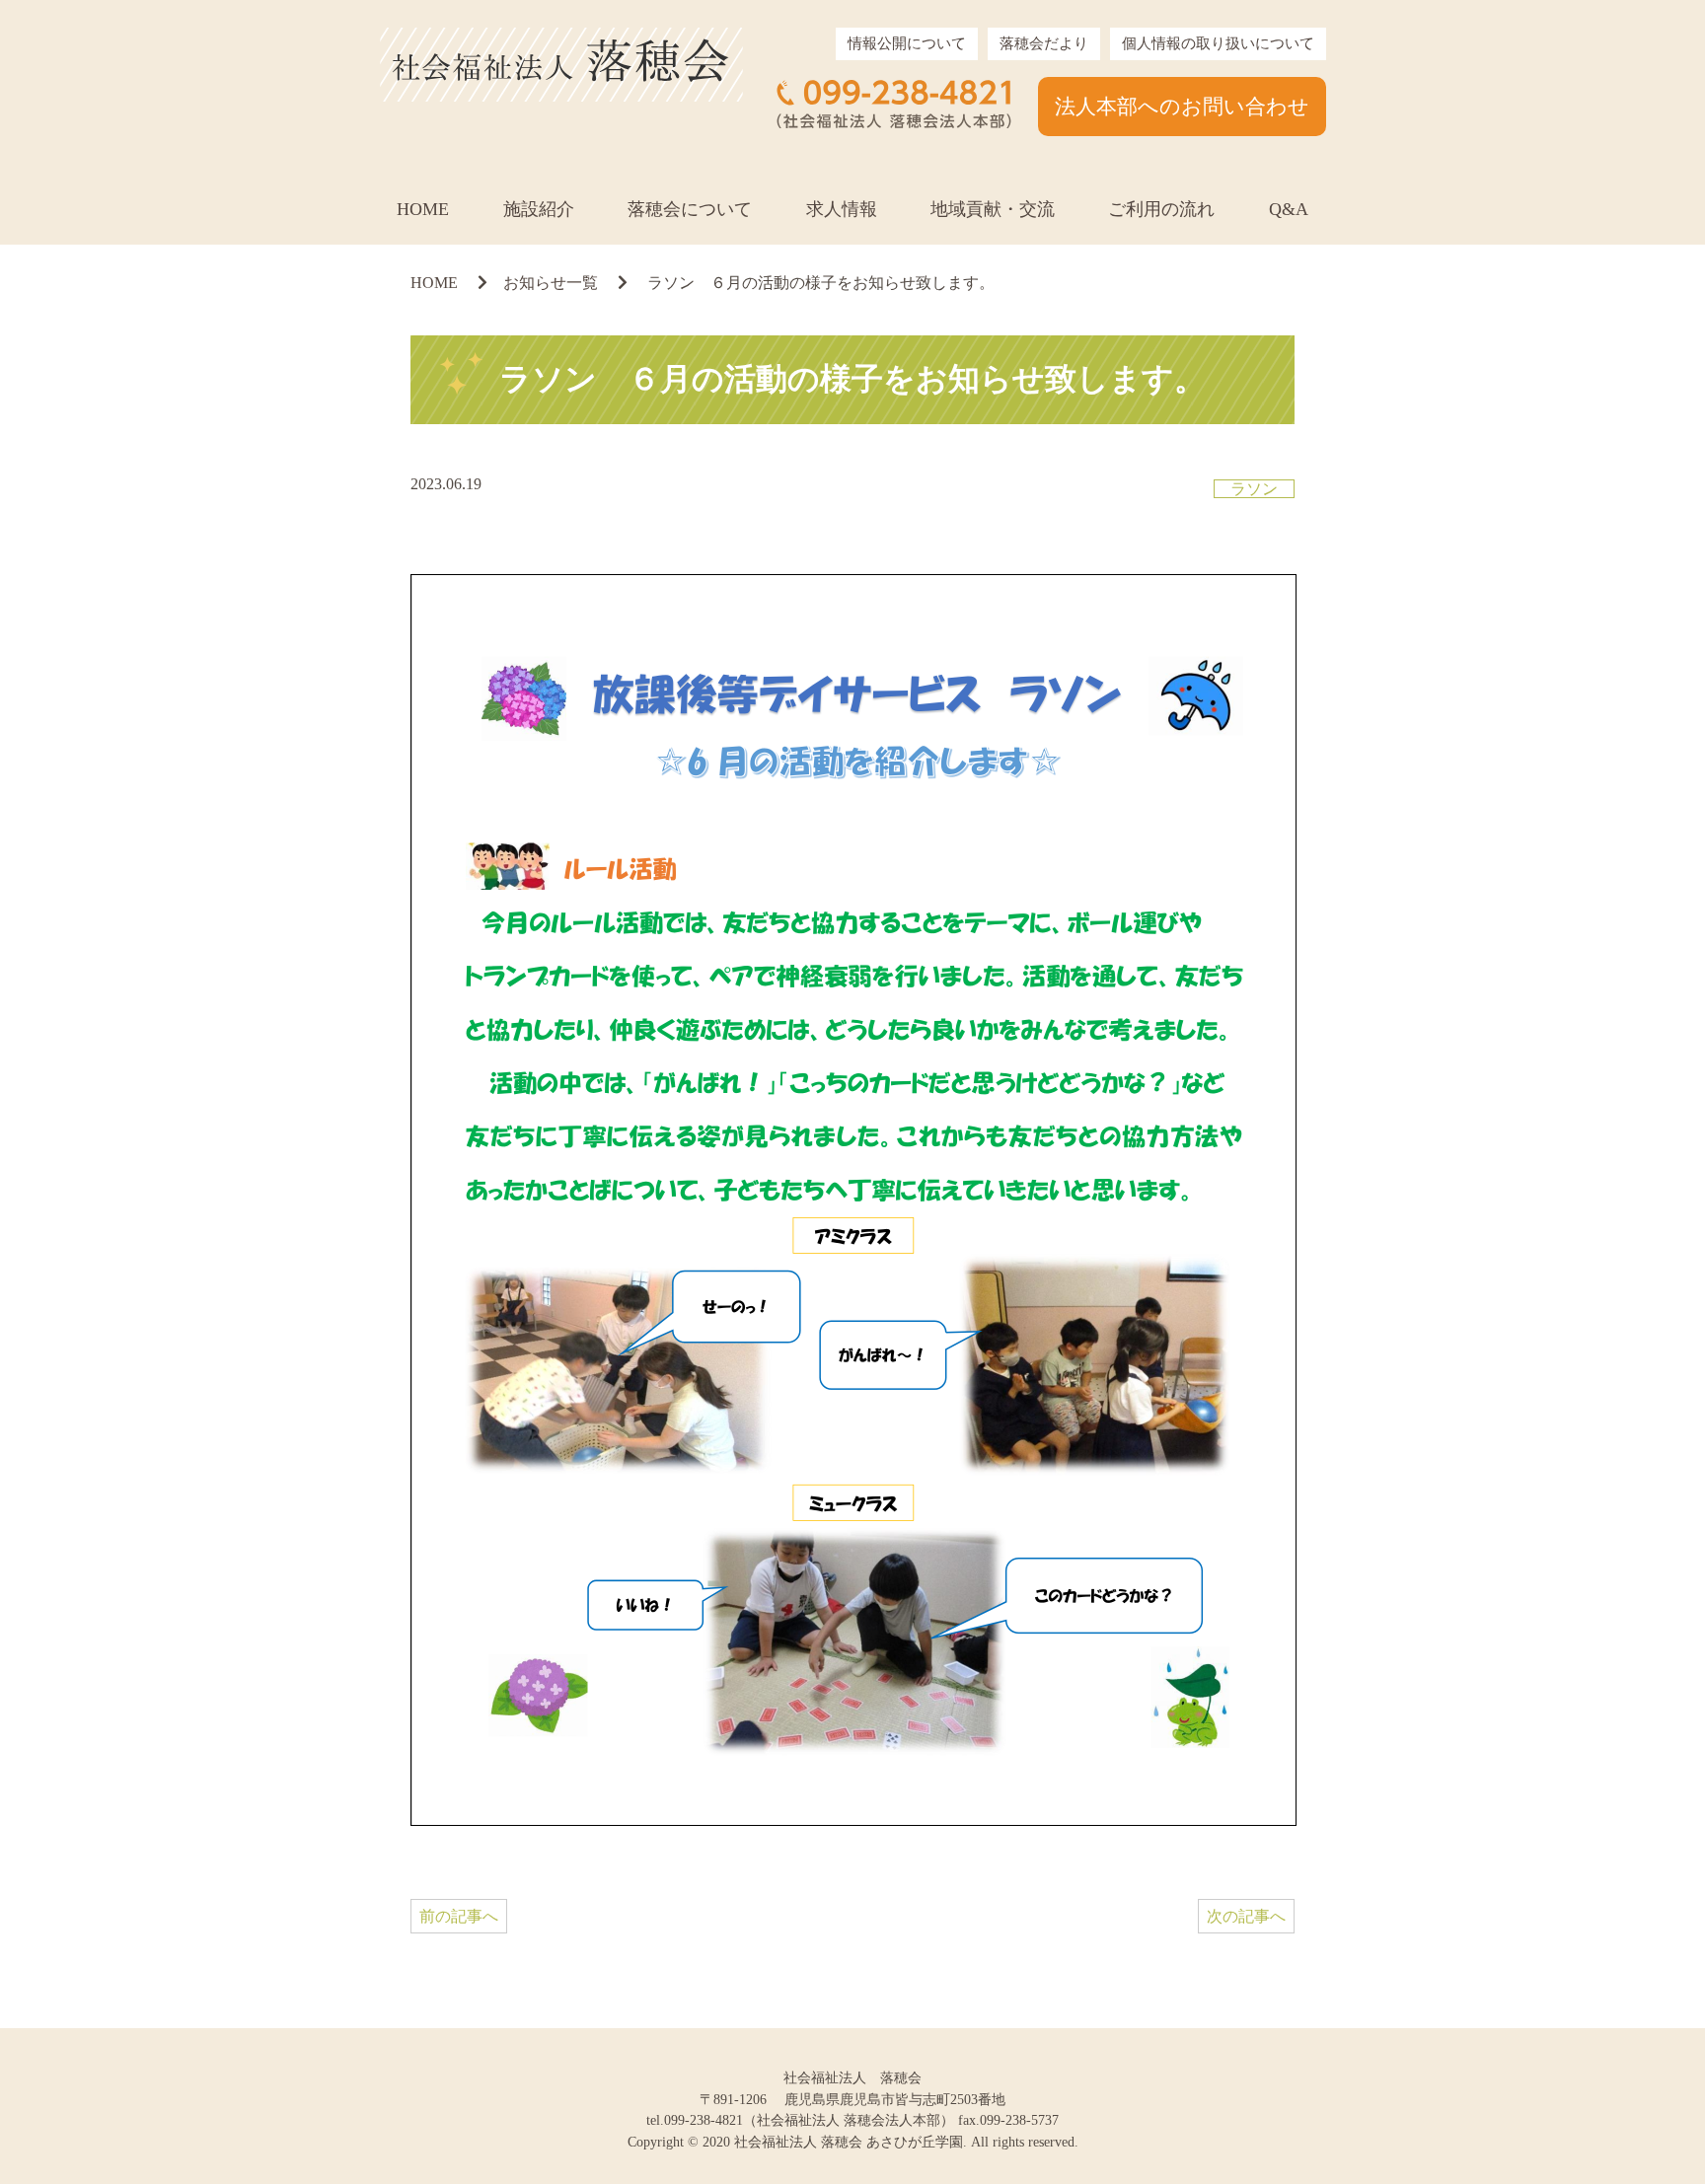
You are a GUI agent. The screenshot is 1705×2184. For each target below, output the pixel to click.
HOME (423, 209)
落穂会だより (1044, 43)
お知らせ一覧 (551, 283)
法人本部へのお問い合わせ (1182, 106)
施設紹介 (539, 209)
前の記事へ (459, 1916)
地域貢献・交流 (993, 209)
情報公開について (907, 43)
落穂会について (690, 209)
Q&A (1289, 209)
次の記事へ (1246, 1916)
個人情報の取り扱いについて (1218, 43)
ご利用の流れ (1161, 209)
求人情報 (842, 209)
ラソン (1254, 489)
